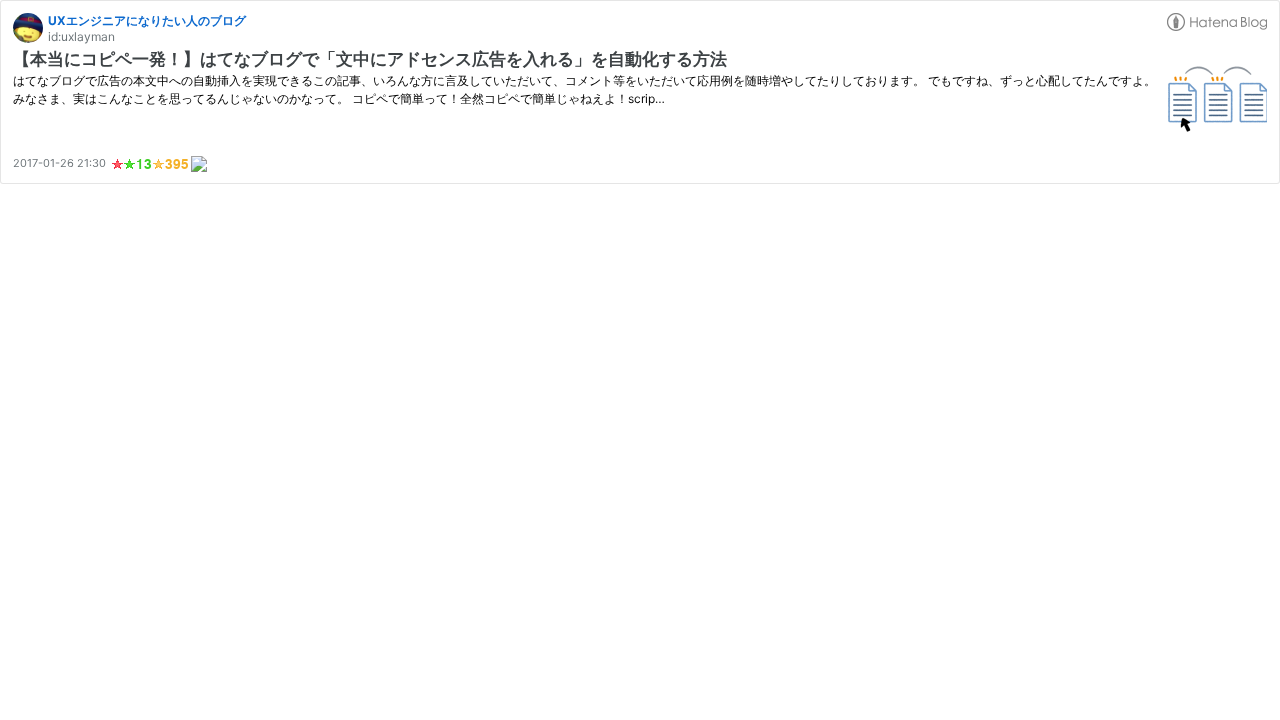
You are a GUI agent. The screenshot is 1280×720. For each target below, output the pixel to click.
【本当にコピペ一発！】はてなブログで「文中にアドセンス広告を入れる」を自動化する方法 (370, 59)
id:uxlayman (81, 36)
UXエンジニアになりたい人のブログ (147, 20)
